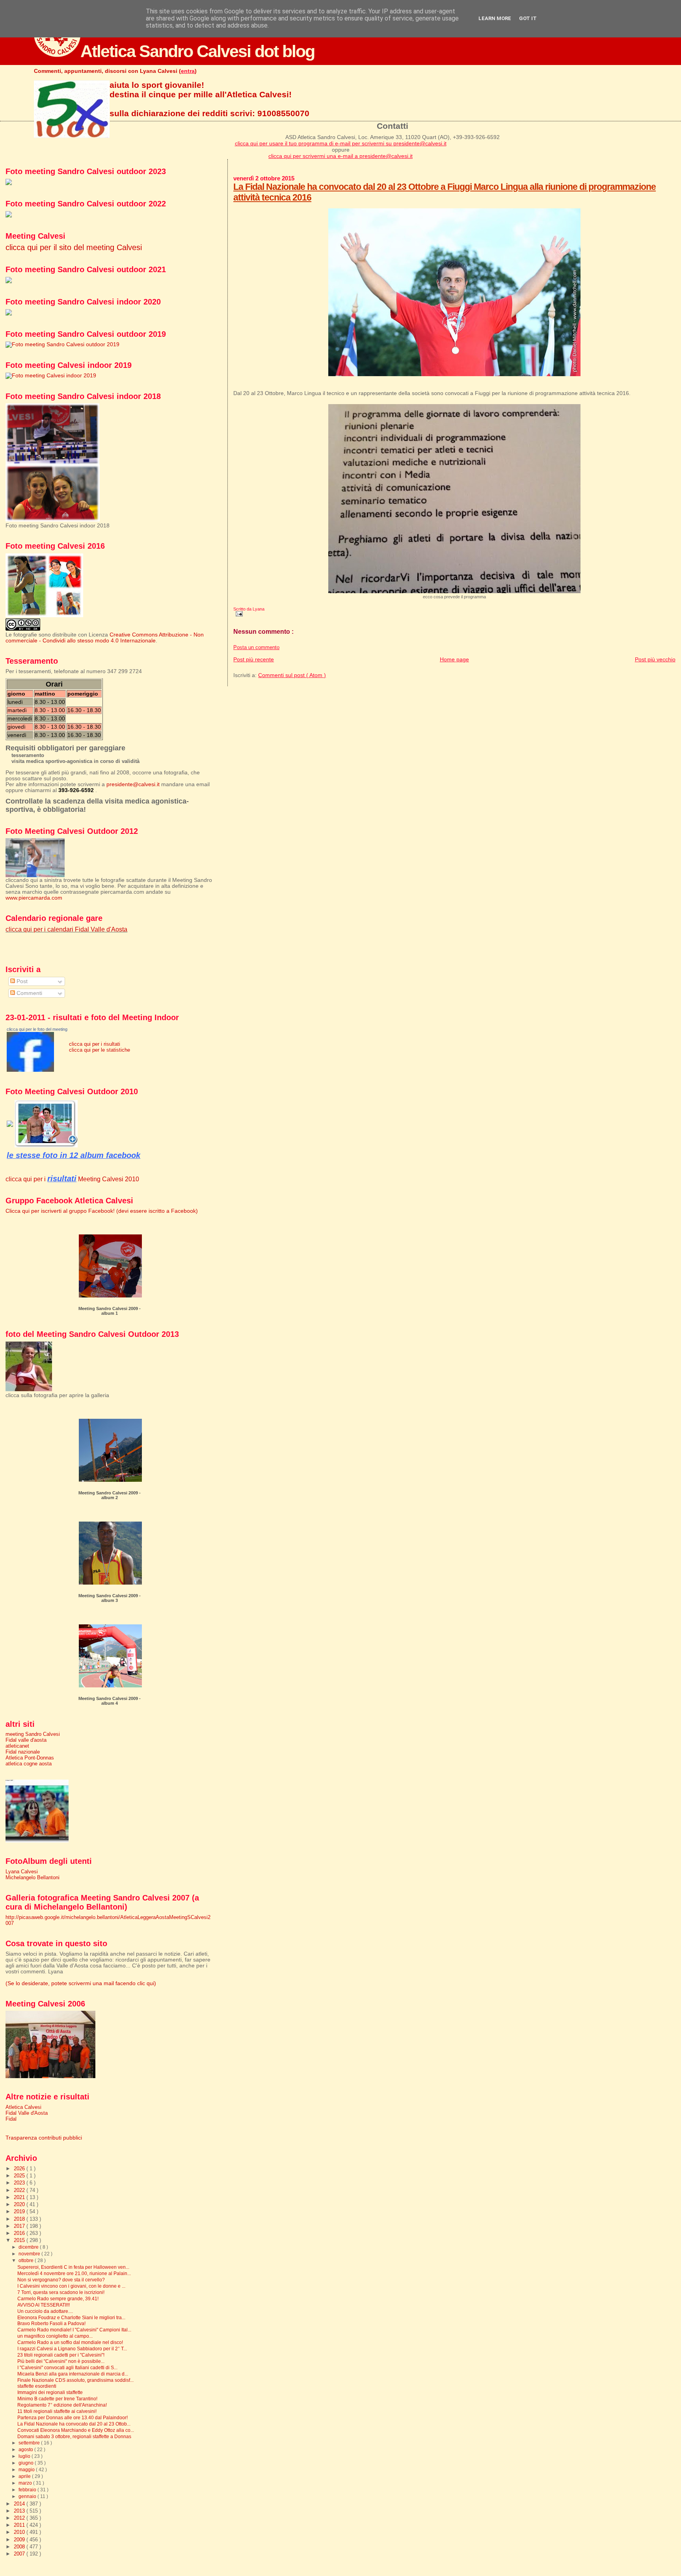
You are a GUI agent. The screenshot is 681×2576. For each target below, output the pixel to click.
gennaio (28, 2496)
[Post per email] (238, 614)
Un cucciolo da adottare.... (45, 2311)
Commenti (29, 993)
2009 (20, 2540)
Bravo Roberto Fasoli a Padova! (51, 2323)
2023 (20, 2183)
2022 (20, 2190)
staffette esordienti (37, 2386)
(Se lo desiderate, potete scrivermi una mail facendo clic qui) (81, 1983)
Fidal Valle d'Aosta (27, 2113)
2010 (20, 2532)
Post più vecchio (655, 659)
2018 (20, 2219)
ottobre (27, 2260)
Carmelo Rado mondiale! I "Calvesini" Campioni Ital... (74, 2330)
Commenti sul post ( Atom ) (292, 675)
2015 (20, 2240)
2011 (20, 2525)
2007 (20, 2554)
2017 (20, 2226)
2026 (20, 2169)
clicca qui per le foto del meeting (37, 1029)
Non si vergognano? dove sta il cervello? (61, 2280)
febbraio (28, 2490)
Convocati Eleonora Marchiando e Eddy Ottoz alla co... (76, 2430)
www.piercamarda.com (34, 898)
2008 (20, 2547)
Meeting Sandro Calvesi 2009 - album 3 (110, 1598)
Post (21, 981)
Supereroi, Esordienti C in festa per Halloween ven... (73, 2267)
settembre (30, 2443)
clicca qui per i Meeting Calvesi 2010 (72, 1179)
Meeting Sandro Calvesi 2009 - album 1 (110, 1311)
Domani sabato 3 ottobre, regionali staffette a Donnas (74, 2436)
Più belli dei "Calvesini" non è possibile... (61, 2361)
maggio (27, 2470)
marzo (26, 2483)
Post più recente (254, 659)
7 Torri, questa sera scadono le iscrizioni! (61, 2292)
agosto (26, 2450)
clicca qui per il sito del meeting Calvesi (74, 247)
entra (188, 71)
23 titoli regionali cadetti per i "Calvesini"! (61, 2355)
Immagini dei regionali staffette (50, 2392)
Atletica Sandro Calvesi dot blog (197, 51)
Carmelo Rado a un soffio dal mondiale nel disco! (70, 2342)
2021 (20, 2197)
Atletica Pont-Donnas (30, 1758)
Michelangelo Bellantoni (33, 1877)
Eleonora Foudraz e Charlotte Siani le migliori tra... (71, 2317)
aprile (25, 2476)
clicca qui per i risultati (95, 1044)
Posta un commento (256, 648)
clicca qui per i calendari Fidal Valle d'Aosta (66, 929)
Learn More (495, 18)
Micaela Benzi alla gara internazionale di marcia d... (73, 2374)
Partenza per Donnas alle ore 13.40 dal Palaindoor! (73, 2417)
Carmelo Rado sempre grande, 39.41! (58, 2299)
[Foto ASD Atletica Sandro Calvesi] (30, 1070)
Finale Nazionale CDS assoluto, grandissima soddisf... (75, 2380)
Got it (528, 18)
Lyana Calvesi (22, 1872)
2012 (20, 2518)
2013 (20, 2511)
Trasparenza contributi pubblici (44, 2138)
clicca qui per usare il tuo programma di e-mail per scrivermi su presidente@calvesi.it (341, 143)
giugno (27, 2463)
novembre (30, 2254)
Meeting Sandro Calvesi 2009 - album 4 (110, 1701)
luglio (25, 2456)
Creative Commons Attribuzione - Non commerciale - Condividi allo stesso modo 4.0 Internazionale (105, 638)
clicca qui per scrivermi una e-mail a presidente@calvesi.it (340, 156)
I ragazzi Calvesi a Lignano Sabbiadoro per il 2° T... (72, 2349)
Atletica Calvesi (23, 2107)
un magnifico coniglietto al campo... (55, 2336)
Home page (454, 659)
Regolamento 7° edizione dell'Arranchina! (62, 2405)
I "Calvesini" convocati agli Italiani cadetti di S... (67, 2367)
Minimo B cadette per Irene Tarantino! (57, 2399)
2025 (20, 2176)
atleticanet (17, 1746)
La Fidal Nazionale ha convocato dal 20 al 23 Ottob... (74, 2424)
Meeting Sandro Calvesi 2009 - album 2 (110, 1495)
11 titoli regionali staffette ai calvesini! (57, 2411)
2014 (20, 2504)
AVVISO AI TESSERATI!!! (44, 2305)
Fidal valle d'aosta (26, 1740)
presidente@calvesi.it (133, 784)
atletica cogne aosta (29, 1764)
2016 (20, 2233)
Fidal (11, 2119)
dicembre (29, 2247)
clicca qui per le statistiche (100, 1050)
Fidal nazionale (23, 1752)
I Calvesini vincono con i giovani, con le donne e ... (71, 2286)
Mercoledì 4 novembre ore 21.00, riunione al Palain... (74, 2273)
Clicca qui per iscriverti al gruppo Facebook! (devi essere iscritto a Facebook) (102, 1211)
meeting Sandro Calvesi (33, 1734)
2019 (20, 2211)
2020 (20, 2204)
